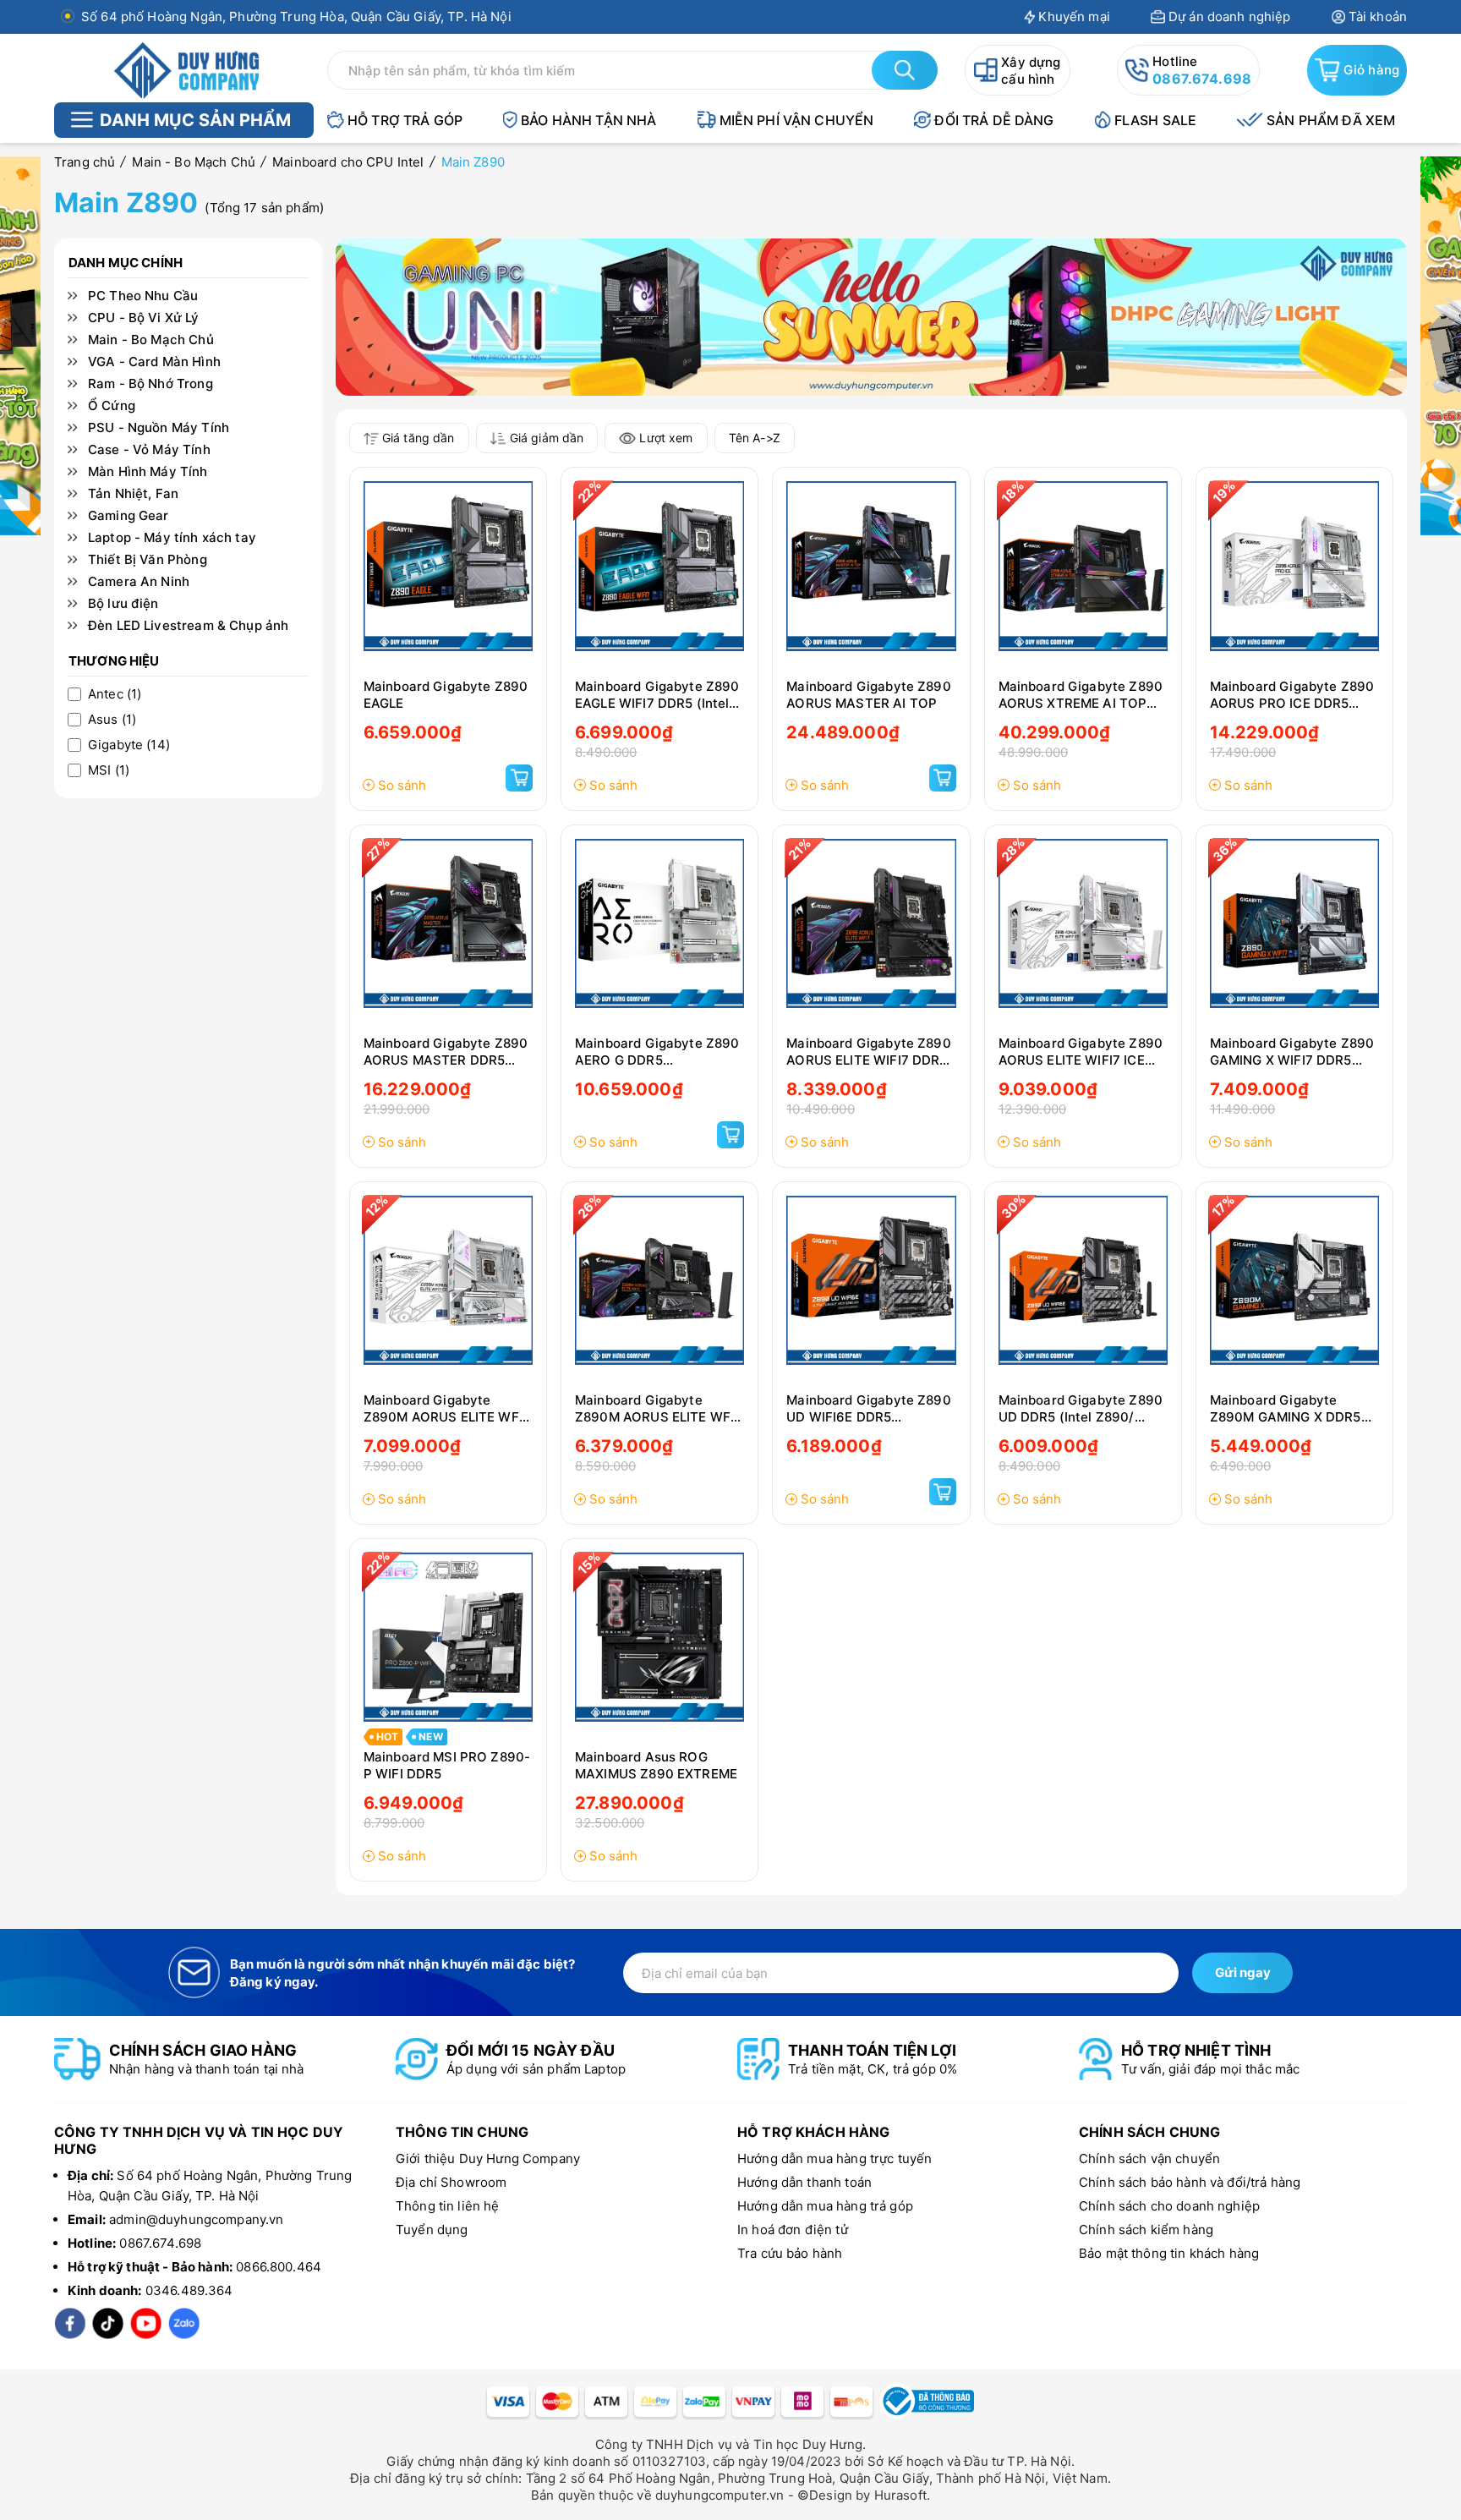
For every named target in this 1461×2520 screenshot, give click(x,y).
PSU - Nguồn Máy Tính (159, 428)
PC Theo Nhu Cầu (143, 296)
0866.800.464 (279, 2267)
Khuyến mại (1074, 16)
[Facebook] (70, 2323)
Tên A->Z (755, 438)
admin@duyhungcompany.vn (196, 2219)
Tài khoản (1378, 16)
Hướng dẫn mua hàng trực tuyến (834, 2158)
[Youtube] (146, 2323)
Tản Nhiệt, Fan (133, 494)
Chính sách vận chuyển (1149, 2158)
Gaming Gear (129, 516)
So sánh (402, 785)
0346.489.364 (189, 2290)
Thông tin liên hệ (448, 2206)
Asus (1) (112, 720)
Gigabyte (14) (129, 745)
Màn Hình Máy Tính (148, 472)
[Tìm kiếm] (905, 70)
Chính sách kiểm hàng (1146, 2230)
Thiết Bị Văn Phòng (148, 560)
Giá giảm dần (547, 438)
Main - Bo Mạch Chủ (151, 340)
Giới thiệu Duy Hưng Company (488, 2158)
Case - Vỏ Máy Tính (149, 450)
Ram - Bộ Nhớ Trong (150, 384)
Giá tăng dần (419, 438)
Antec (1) (115, 694)
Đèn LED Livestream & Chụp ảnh (188, 626)
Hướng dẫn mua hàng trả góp (825, 2206)
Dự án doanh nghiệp (1230, 16)
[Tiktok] (108, 2323)
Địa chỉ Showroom (451, 2182)
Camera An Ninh (139, 582)
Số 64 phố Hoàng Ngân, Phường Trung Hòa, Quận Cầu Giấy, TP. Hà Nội (296, 16)
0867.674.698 (1202, 79)
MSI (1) (109, 770)
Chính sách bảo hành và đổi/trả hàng (1190, 2182)
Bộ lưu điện (123, 604)
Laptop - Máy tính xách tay (172, 538)
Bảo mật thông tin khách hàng (1169, 2253)
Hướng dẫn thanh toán (804, 2182)
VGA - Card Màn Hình (154, 362)
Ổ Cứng (112, 406)
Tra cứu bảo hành (790, 2253)
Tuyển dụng (432, 2230)
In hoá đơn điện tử (793, 2230)
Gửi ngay (1243, 1972)
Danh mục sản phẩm (195, 120)
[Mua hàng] (519, 778)
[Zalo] (184, 2323)
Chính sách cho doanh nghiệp (1169, 2206)
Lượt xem (666, 438)
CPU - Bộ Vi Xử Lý (144, 318)
